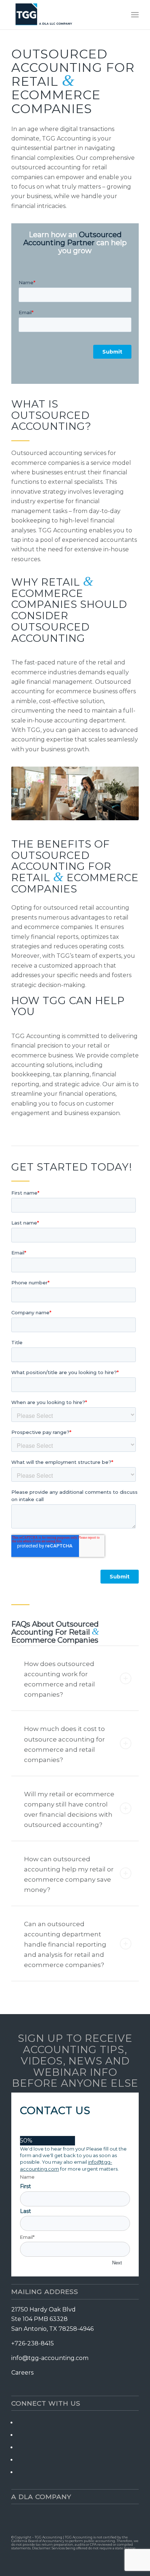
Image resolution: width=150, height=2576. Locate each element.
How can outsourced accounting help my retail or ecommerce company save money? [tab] (69, 1874)
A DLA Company (41, 2497)
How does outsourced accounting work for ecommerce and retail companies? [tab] (60, 1679)
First (25, 2186)
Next (117, 2263)
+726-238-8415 (33, 2343)
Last (25, 2211)
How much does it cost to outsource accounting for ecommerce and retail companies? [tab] (64, 1744)
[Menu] (135, 15)
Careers (22, 2373)
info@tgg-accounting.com (50, 2358)
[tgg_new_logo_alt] (62, 15)
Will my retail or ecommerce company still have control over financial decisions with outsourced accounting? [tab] (69, 1809)
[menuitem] (135, 15)
